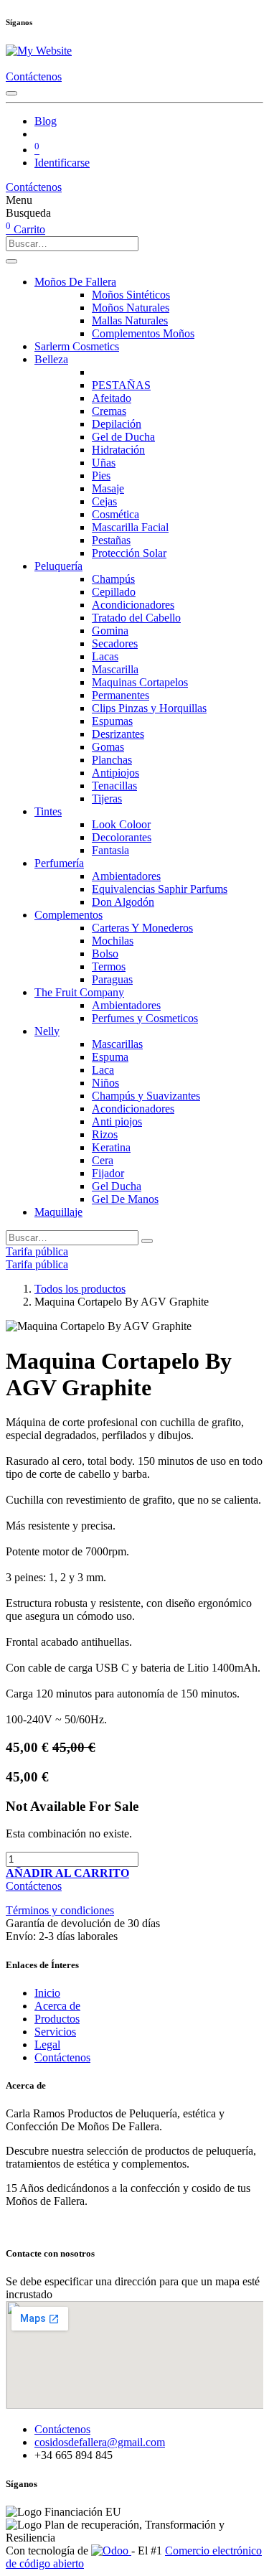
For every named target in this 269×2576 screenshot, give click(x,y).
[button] (67, 1873)
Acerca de (57, 2006)
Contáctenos (34, 76)
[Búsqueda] (11, 261)
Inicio (47, 1993)
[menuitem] (46, 121)
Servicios (55, 2032)
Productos (57, 2019)
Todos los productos (80, 1289)
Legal (47, 2045)
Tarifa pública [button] (37, 1251)
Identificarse (62, 163)
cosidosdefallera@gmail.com (100, 2442)
